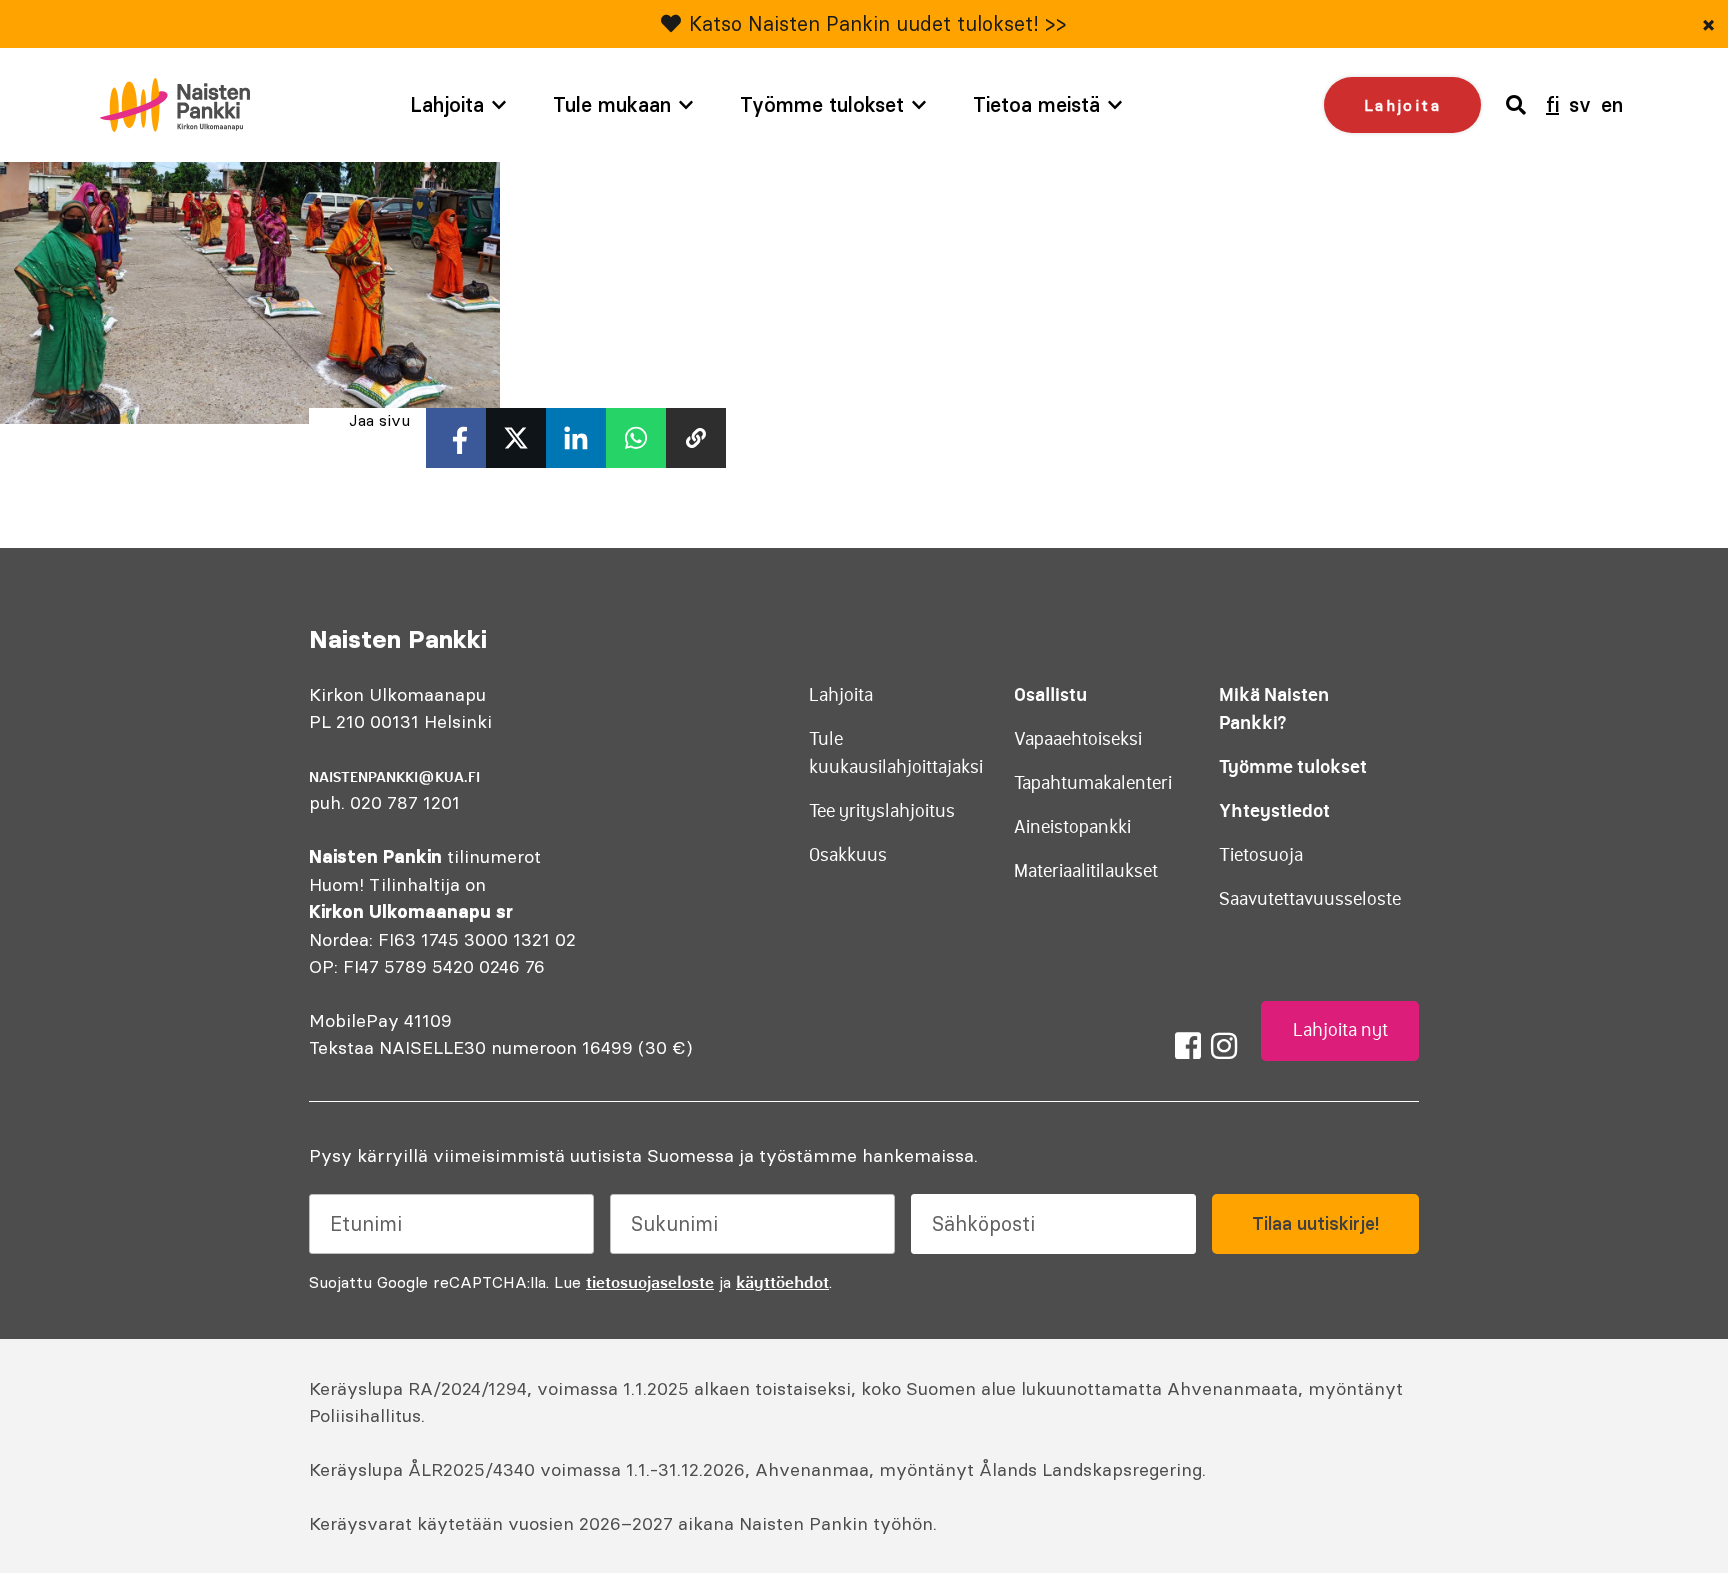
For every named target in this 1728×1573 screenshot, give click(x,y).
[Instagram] (1224, 1046)
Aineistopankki (1072, 827)
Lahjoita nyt (1340, 1030)
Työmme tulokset (822, 104)
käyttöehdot (782, 1282)
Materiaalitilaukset (1086, 871)
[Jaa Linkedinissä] (576, 438)
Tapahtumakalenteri (1093, 783)
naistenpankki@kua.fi (394, 777)
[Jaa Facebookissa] (456, 438)
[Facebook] (1188, 1046)
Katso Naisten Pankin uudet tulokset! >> (878, 23)
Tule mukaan (612, 104)
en (1612, 104)
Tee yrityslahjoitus (882, 811)
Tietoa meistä (1036, 104)
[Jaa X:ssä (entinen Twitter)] (516, 438)
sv (1580, 104)
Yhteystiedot (1274, 810)
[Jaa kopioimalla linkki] (696, 438)
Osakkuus (848, 855)
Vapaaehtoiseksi (1078, 739)
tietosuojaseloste (650, 1282)
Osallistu (1050, 694)
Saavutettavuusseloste (1310, 899)
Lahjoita (447, 104)
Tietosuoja (1261, 855)
